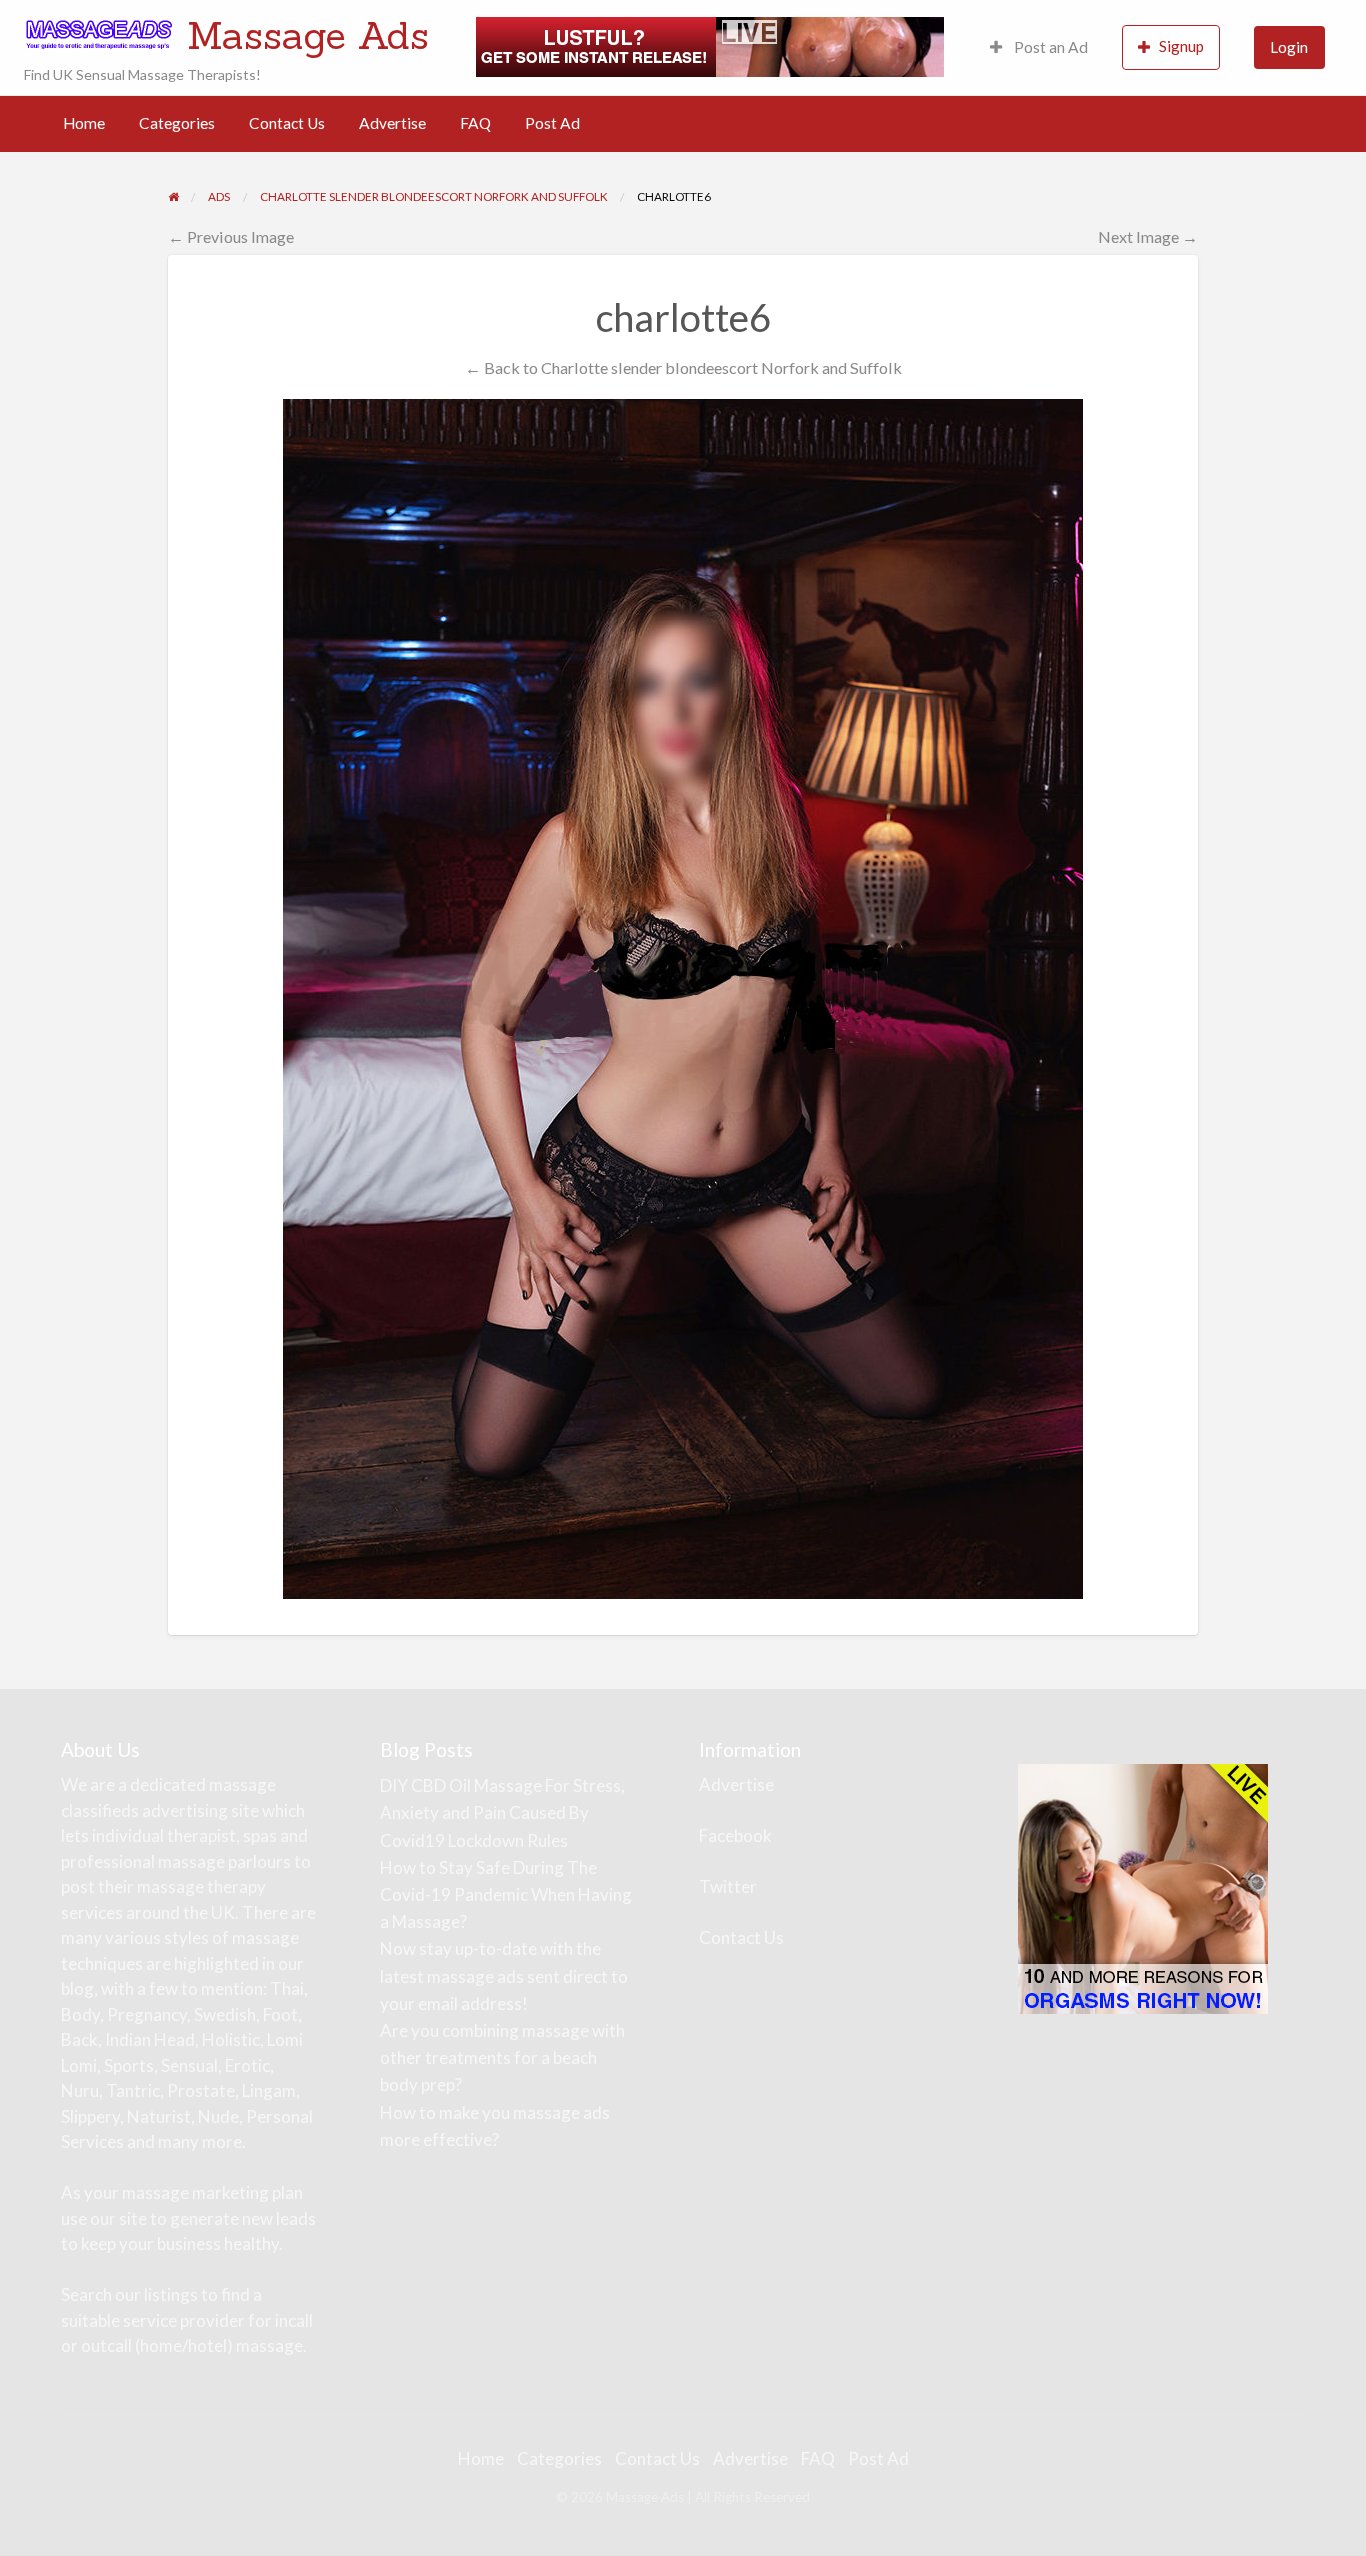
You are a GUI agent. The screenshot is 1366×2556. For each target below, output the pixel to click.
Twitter (728, 1886)
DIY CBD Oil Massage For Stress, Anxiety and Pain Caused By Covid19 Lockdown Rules (502, 1812)
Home (84, 123)
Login (1289, 47)
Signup (1181, 46)
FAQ (475, 123)
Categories (177, 123)
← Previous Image (231, 236)
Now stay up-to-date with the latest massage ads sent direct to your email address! (504, 1975)
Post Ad (552, 123)
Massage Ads (308, 35)
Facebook (735, 1835)
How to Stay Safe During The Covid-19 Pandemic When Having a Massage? (506, 1894)
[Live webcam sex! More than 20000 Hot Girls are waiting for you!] (710, 45)
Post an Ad (1049, 47)
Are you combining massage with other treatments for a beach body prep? (502, 2057)
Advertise (392, 123)
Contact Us (287, 123)
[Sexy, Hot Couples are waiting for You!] (1143, 1887)
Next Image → (1148, 236)
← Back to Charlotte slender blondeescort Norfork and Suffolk (683, 367)
